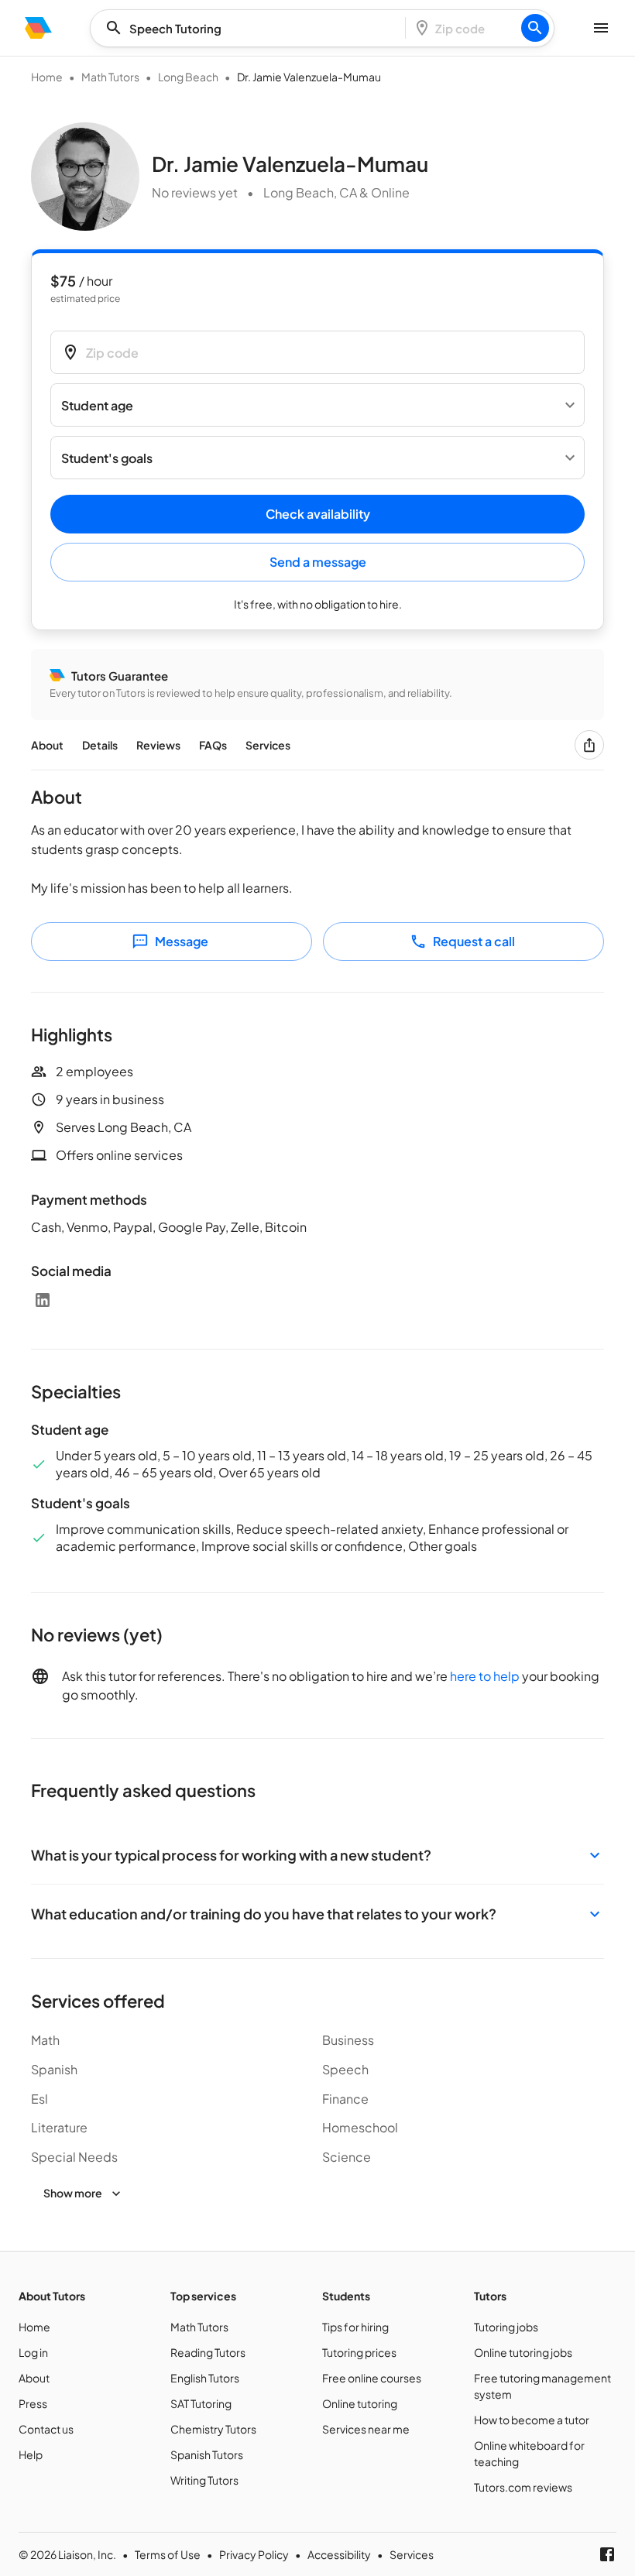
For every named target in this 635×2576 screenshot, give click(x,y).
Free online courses (372, 2378)
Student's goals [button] (107, 458)
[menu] (38, 28)
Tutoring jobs (506, 2327)
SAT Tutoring (201, 2403)
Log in (33, 2352)
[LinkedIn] (43, 1300)
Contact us (46, 2429)
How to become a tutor (532, 2420)
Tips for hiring (355, 2327)
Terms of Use (168, 2554)
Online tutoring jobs (523, 2352)
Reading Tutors (208, 2352)
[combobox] (252, 28)
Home (47, 77)
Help (31, 2454)
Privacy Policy (254, 2554)
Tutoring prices (359, 2352)
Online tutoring (360, 2403)
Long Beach (188, 77)
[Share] (589, 745)
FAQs (213, 745)
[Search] (535, 28)
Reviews (158, 745)
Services (268, 745)
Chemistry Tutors (213, 2429)
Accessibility (339, 2554)
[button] (317, 1855)
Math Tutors (110, 77)
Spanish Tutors (207, 2454)
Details (100, 745)
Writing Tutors (204, 2480)
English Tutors (205, 2378)
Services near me (366, 2429)
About (47, 745)
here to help (485, 1676)
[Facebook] (607, 2554)
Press (33, 2403)
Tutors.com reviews (523, 2487)
